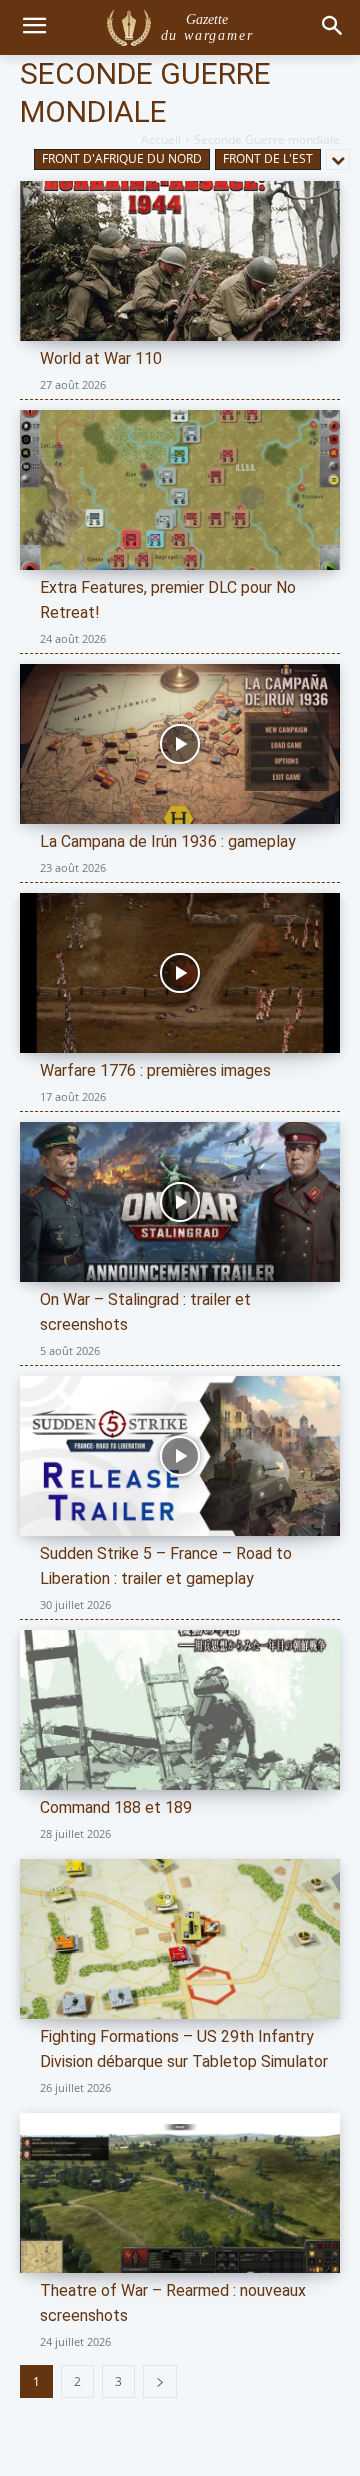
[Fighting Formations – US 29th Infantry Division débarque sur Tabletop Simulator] (180, 1939)
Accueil (161, 139)
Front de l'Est (268, 158)
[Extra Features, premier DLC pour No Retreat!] (180, 490)
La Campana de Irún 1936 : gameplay (168, 841)
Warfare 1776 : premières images (155, 1070)
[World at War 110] (180, 261)
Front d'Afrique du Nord (122, 158)
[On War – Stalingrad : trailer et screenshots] (180, 1202)
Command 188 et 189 (116, 1807)
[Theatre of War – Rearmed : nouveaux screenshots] (180, 2193)
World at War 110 (101, 358)
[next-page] (160, 2381)
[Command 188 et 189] (180, 1710)
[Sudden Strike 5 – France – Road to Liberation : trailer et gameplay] (180, 1456)
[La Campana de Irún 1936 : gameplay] (180, 744)
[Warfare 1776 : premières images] (180, 973)
